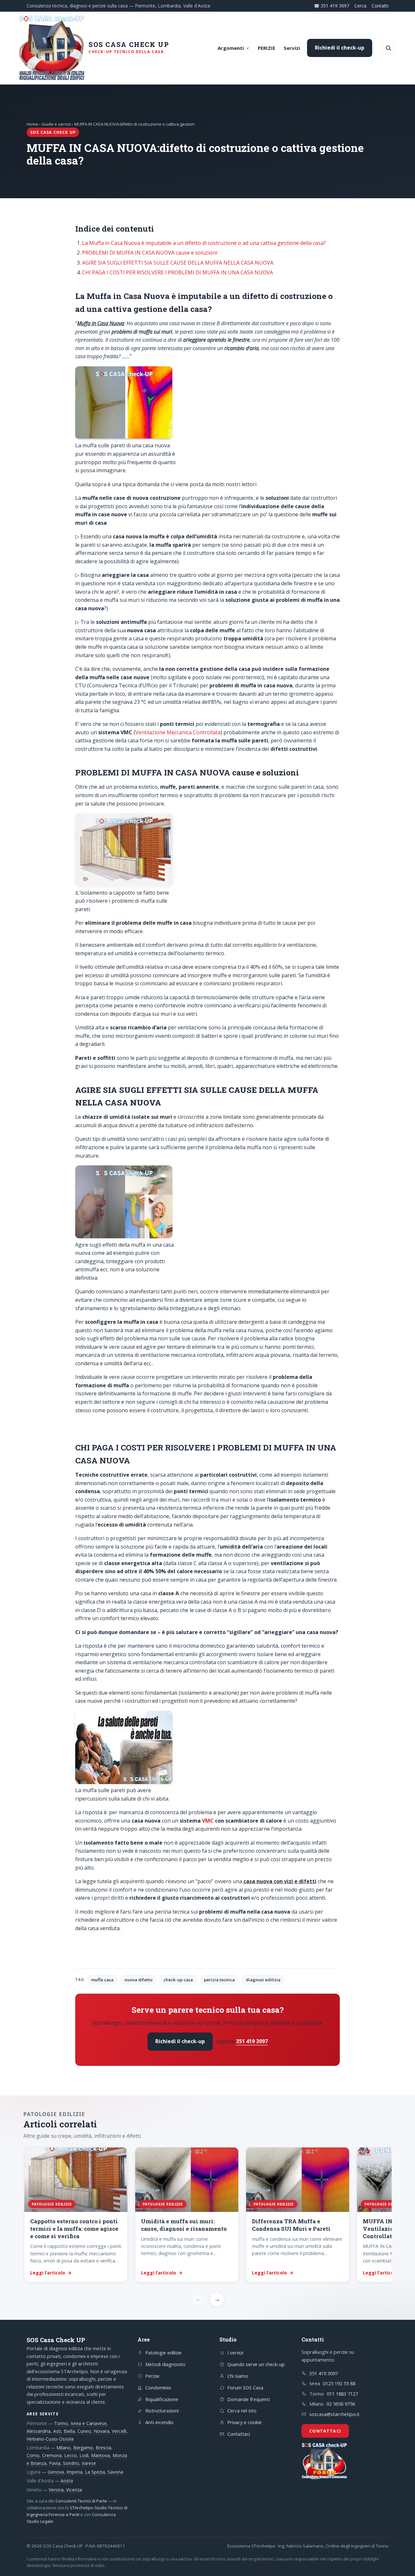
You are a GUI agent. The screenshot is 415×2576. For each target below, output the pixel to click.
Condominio (158, 2387)
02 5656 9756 (341, 2404)
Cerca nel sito (242, 2410)
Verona (56, 2490)
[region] (207, 2215)
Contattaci (239, 2434)
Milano (64, 2448)
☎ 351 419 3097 (332, 6)
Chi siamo (238, 2376)
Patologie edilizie (163, 2353)
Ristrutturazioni (162, 2410)
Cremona (52, 2455)
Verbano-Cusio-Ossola (50, 2439)
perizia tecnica (219, 1980)
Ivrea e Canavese (89, 2423)
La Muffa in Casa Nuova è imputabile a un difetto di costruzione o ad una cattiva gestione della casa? (204, 243)
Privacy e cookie (244, 2422)
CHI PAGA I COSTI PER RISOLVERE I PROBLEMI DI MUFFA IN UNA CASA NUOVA (178, 272)
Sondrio (71, 2463)
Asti (57, 2431)
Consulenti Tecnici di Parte (81, 2501)
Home (32, 124)
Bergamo (83, 2448)
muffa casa (102, 1980)
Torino (61, 2423)
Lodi (84, 2455)
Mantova (101, 2455)
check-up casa (178, 1980)
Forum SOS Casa (245, 2387)
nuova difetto (138, 1980)
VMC (208, 1821)
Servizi (292, 48)
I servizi (235, 2353)
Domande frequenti (249, 2399)
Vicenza (74, 2490)
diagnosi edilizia (263, 1980)
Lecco (71, 2455)
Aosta (67, 2481)
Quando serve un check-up (256, 2364)
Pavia (55, 2463)
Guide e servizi (56, 124)
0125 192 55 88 (339, 2383)
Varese (89, 2463)
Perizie (152, 2376)
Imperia (74, 2472)
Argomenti (231, 48)
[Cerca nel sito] (388, 48)
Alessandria (39, 2431)
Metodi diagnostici (165, 2364)
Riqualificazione (162, 2399)
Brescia (103, 2448)
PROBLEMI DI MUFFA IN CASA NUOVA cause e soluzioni (150, 253)
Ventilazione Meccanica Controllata (178, 732)
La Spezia (95, 2472)
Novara (101, 2431)
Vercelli (119, 2431)
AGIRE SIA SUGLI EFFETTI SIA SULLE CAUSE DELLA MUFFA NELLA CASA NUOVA (178, 263)
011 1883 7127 (342, 2394)
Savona (115, 2472)
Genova (56, 2472)
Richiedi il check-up (340, 48)
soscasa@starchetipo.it (334, 2414)
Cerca (360, 6)
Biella (69, 2431)
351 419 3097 (252, 2041)
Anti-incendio (159, 2422)
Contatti (380, 6)
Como (33, 2455)
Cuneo (84, 2431)
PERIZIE (267, 48)
